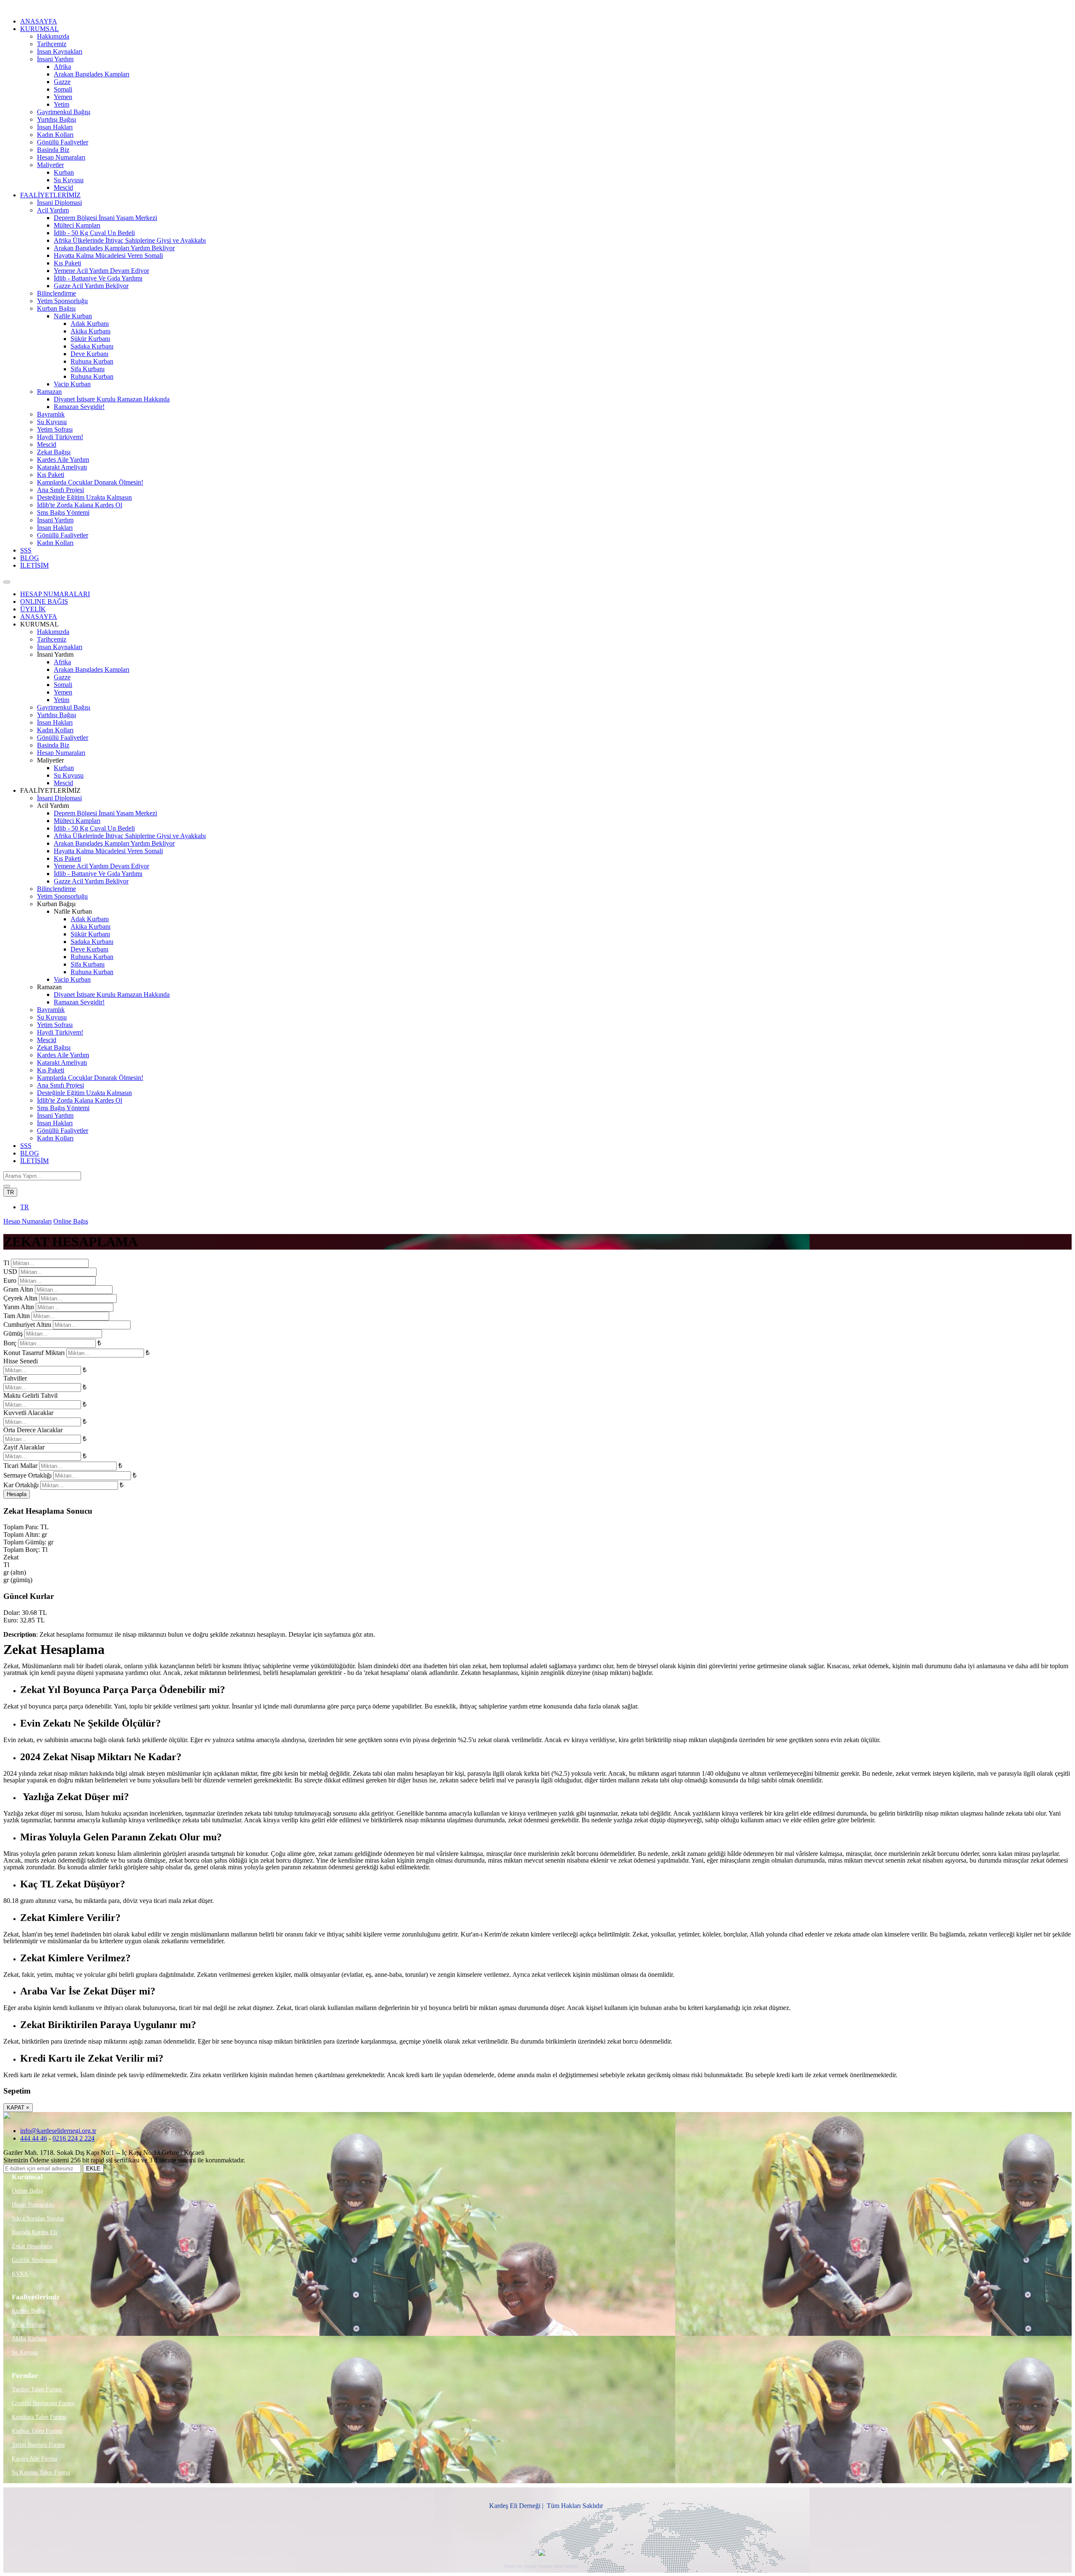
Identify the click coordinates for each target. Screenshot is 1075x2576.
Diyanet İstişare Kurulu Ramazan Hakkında (112, 399)
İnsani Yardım (55, 59)
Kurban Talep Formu (37, 2431)
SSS (26, 550)
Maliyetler (50, 165)
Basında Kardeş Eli (34, 2232)
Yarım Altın (19, 1307)
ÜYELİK (33, 609)
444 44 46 (34, 2138)
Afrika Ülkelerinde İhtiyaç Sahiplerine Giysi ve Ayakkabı (130, 240)
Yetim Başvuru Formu (38, 2445)
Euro (10, 1280)
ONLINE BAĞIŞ (44, 601)
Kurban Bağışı (56, 308)
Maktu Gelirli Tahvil (30, 1395)
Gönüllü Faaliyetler (63, 142)
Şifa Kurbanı (88, 369)
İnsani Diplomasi (59, 203)
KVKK (20, 2274)
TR (10, 1192)
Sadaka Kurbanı (92, 346)
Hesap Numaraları (61, 157)
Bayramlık (51, 414)
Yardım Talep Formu (37, 2389)
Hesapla (17, 1494)
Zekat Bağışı (54, 452)
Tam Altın (17, 1316)
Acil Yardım (53, 210)
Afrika (62, 67)
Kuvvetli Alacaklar (28, 1413)
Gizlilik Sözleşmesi (35, 2260)
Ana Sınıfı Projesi (60, 490)
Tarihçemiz (52, 44)
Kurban (64, 172)
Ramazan (49, 392)
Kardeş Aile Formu (34, 2459)
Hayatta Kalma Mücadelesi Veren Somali (108, 256)
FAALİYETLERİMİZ (50, 195)
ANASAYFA (39, 21)
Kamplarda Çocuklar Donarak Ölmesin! (90, 482)
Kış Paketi (67, 263)
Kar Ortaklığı (21, 1485)
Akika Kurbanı (90, 331)
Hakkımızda (53, 36)
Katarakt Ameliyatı (62, 467)
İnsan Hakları (55, 127)
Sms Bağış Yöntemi (63, 512)
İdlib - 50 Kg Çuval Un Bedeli (94, 233)
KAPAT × (18, 2108)
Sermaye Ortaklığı (28, 1475)
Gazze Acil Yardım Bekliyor (91, 286)
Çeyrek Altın (20, 1298)
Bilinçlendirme (56, 293)
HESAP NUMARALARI (55, 594)
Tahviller (15, 1378)
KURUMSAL (39, 29)
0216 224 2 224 (73, 2138)
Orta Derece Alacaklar (33, 1430)
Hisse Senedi (21, 1361)
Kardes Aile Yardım (63, 460)
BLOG (30, 558)
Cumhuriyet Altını (27, 1325)
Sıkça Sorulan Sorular (38, 2218)
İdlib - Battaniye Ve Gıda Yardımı (98, 278)
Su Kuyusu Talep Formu (41, 2472)
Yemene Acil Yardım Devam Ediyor (101, 271)
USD (10, 1272)
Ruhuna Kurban (92, 361)
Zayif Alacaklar (24, 1447)
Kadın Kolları (55, 135)
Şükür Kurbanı (90, 339)
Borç (10, 1343)
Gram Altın (18, 1289)
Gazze (62, 82)
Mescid (63, 187)
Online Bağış (71, 1221)
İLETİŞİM (34, 565)
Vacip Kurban (72, 384)
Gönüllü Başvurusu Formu (43, 2403)
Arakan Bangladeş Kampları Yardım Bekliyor (114, 248)
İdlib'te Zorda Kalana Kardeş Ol (80, 505)
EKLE (93, 2169)
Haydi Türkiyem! (60, 437)
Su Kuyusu (69, 180)
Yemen (63, 97)
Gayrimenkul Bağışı (64, 112)
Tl (6, 1263)
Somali (63, 89)
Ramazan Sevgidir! (79, 407)
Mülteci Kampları (77, 225)
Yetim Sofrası (55, 429)
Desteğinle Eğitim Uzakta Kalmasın (84, 497)
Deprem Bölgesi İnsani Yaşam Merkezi (105, 218)
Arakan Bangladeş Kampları (92, 74)
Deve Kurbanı (89, 354)
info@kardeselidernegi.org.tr (58, 2131)
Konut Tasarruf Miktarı (34, 1353)
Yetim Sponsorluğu (62, 301)
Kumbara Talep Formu (39, 2417)
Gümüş (13, 1333)
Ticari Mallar (20, 1466)
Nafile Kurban (73, 316)
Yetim (62, 104)
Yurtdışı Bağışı (56, 119)
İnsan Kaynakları (60, 51)
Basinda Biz (53, 150)
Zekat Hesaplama (32, 2246)
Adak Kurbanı (90, 324)
